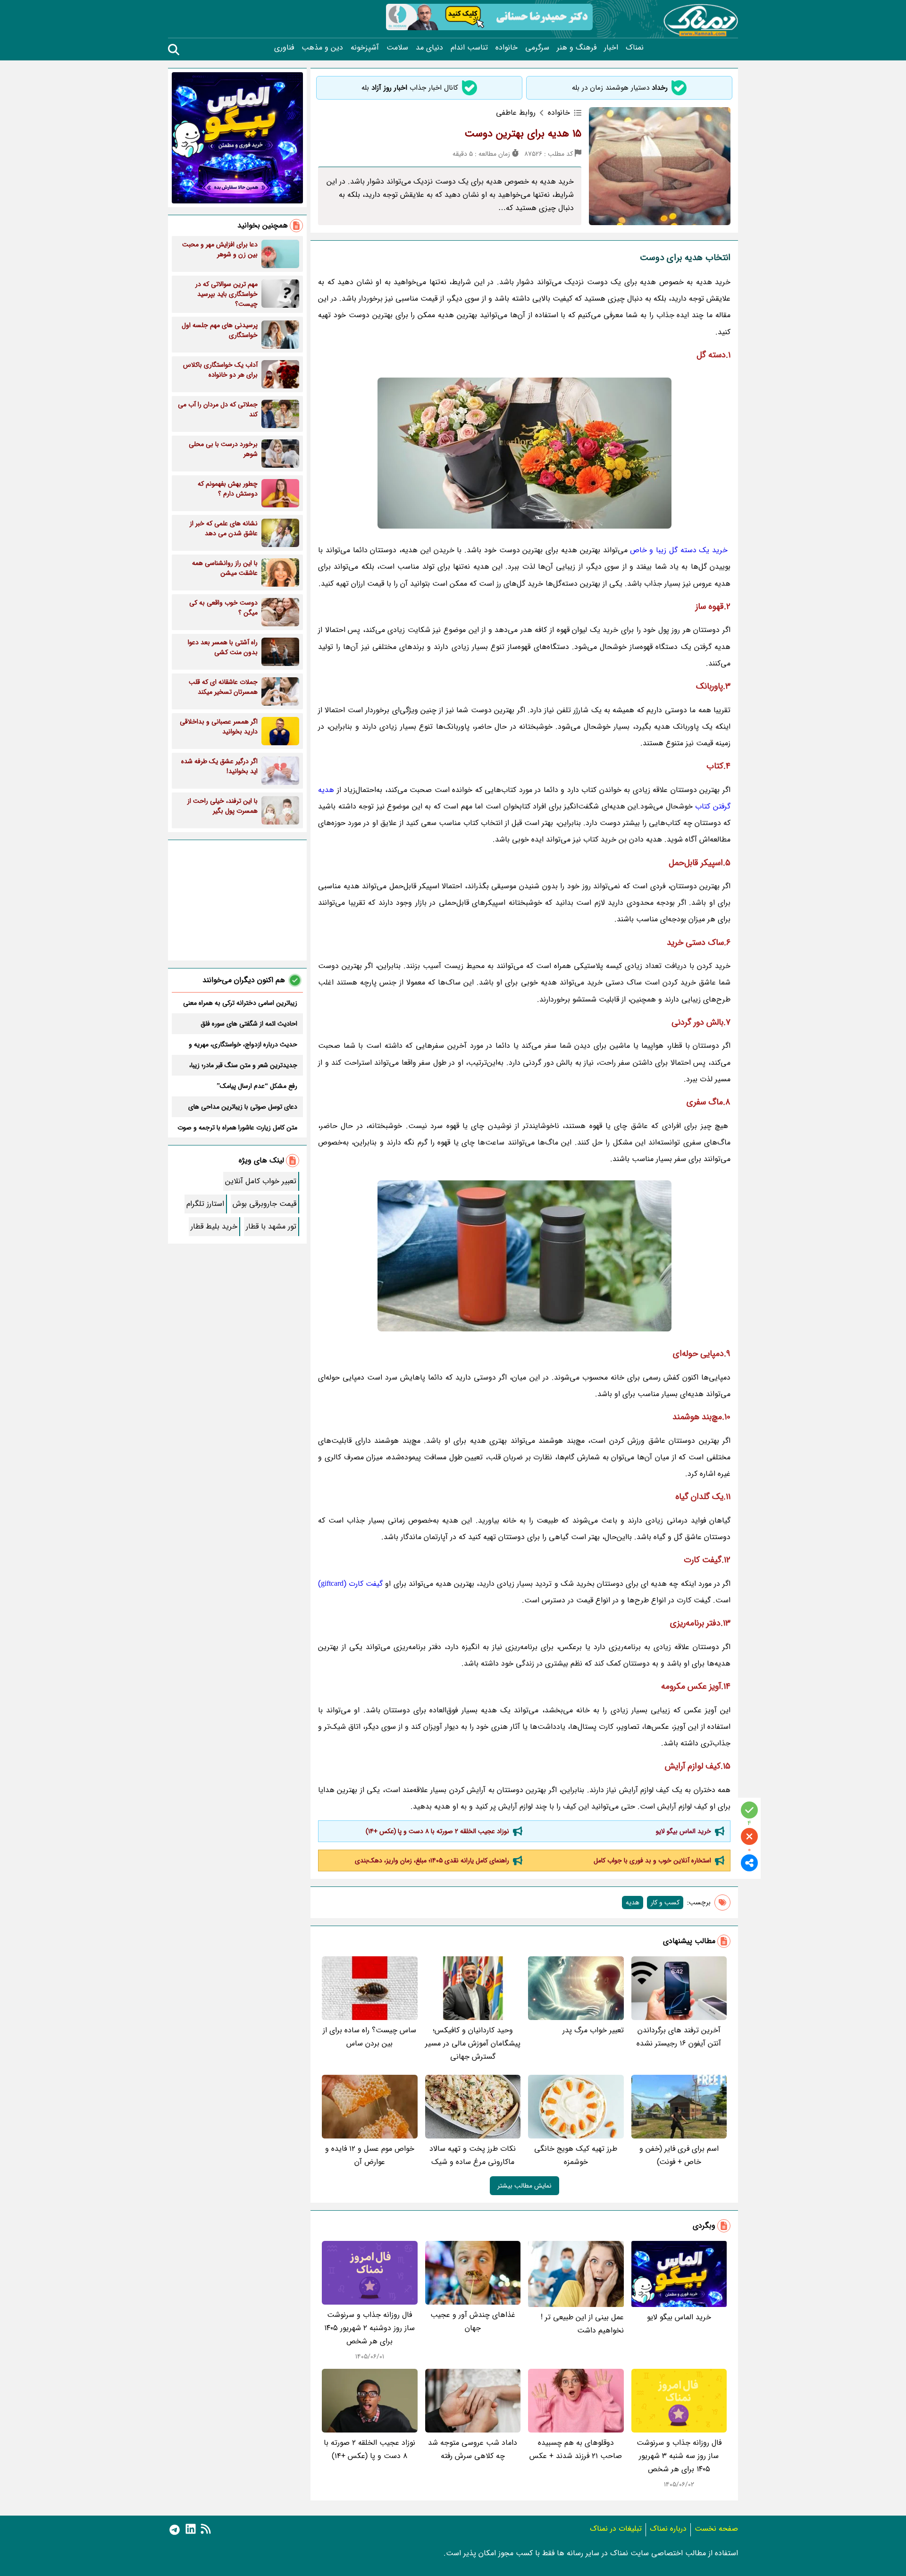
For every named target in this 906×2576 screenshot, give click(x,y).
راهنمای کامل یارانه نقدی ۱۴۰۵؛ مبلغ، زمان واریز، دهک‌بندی (432, 1860)
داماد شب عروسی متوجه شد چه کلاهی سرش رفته (473, 2449)
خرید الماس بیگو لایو (684, 1831)
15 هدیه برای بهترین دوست (523, 134)
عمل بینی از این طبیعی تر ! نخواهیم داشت (582, 2324)
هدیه (633, 1903)
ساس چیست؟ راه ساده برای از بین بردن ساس (369, 2037)
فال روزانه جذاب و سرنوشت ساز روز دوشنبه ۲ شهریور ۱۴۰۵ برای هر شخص (369, 2328)
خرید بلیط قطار (214, 1226)
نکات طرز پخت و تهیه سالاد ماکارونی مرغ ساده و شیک (473, 2155)
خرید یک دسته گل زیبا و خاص (679, 550)
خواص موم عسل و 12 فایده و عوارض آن (370, 2155)
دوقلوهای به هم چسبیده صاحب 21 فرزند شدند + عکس (576, 2449)
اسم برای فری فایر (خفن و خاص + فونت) (679, 2155)
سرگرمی (537, 48)
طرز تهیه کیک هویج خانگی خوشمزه (576, 2155)
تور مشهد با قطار (271, 1226)
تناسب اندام (469, 48)
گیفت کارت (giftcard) (350, 1584)
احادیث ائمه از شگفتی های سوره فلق (249, 1024)
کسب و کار (665, 1903)
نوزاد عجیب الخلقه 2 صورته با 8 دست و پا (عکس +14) (437, 1831)
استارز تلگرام (205, 1204)
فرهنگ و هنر (577, 48)
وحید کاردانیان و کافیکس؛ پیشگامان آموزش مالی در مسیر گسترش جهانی (473, 2043)
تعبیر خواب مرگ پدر (593, 2030)
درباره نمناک (668, 2529)
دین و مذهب (322, 48)
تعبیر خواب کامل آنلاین (261, 1181)
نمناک (635, 48)
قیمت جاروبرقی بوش (264, 1204)
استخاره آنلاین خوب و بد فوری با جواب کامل (652, 1860)
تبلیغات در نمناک (616, 2529)
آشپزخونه (365, 48)
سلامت (397, 48)
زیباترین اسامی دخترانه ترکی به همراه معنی (240, 1003)
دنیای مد (429, 48)
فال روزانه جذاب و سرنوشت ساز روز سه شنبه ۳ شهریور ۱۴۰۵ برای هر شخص (679, 2456)
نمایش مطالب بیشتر (524, 2186)
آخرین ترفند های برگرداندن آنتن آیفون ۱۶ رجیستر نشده (679, 2037)
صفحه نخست (716, 2529)
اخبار (611, 48)
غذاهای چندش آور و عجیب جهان (473, 2321)
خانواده (507, 48)
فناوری (284, 48)
